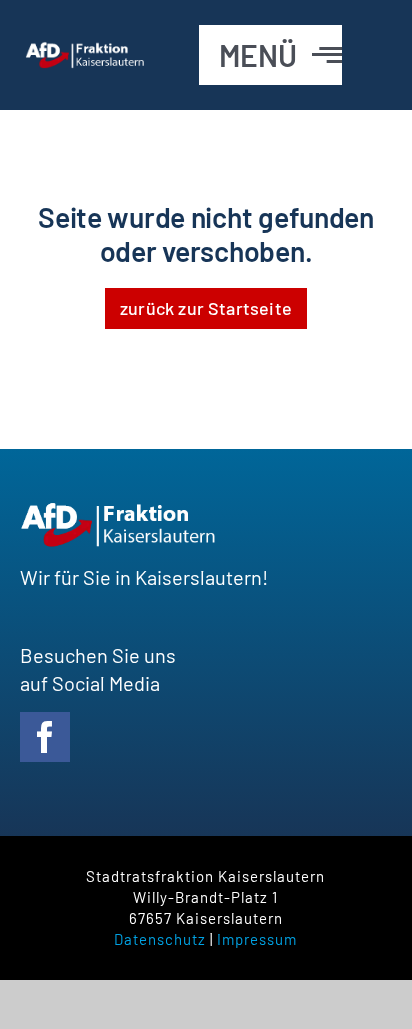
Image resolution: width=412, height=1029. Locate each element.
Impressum (257, 939)
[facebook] (45, 737)
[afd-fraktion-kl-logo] (86, 51)
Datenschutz (160, 939)
